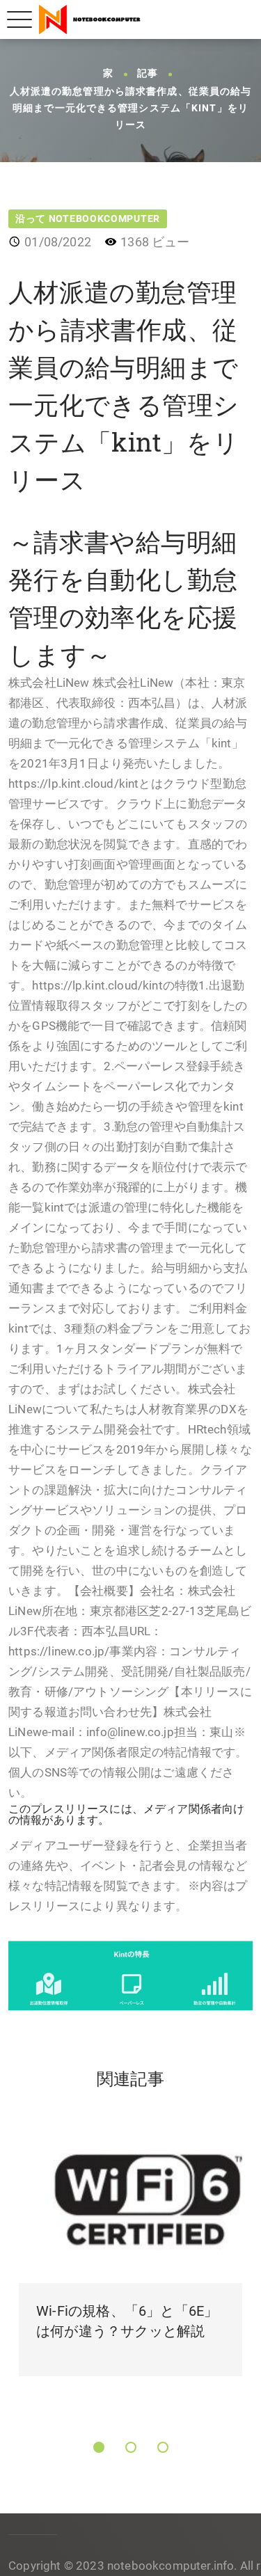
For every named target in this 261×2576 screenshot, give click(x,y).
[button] (99, 2447)
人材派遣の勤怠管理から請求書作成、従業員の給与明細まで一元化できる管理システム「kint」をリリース (131, 108)
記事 (148, 74)
